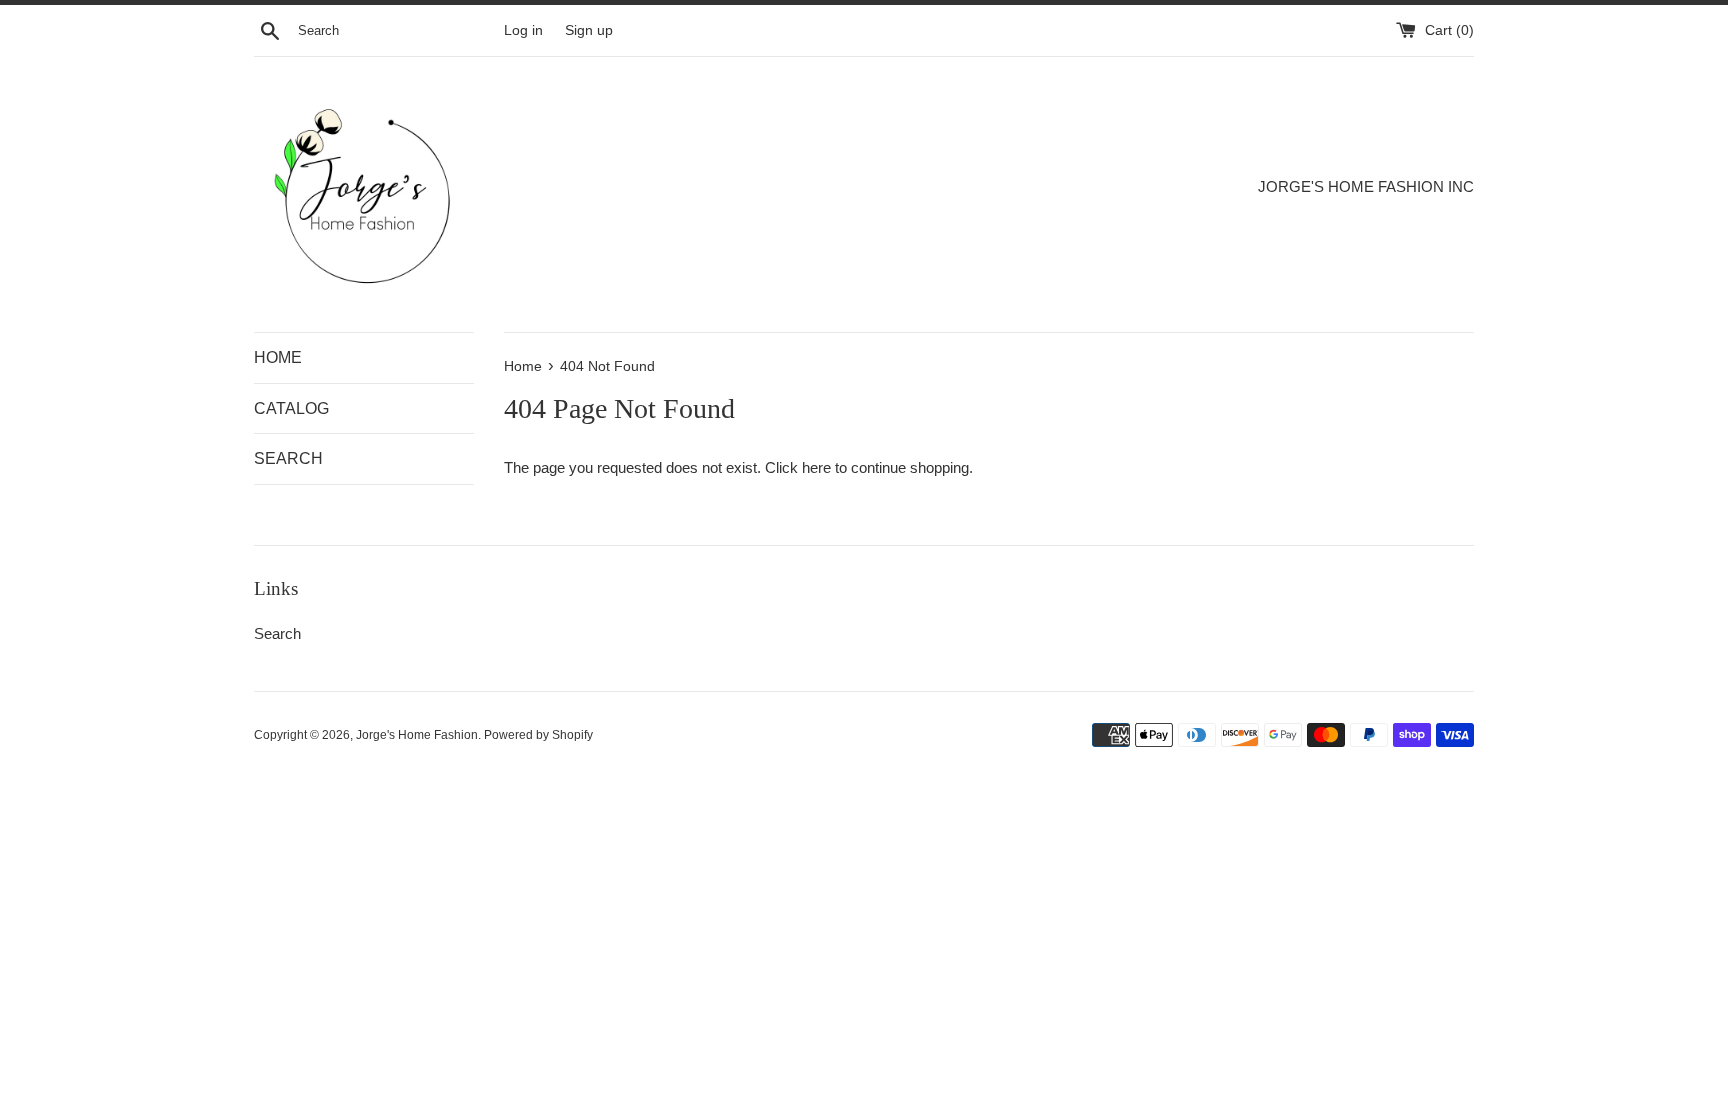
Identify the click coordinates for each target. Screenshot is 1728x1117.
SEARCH (288, 458)
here (816, 467)
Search (277, 633)
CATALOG (291, 408)
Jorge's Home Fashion (417, 735)
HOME (278, 357)
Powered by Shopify (538, 735)
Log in (523, 30)
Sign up (589, 30)
